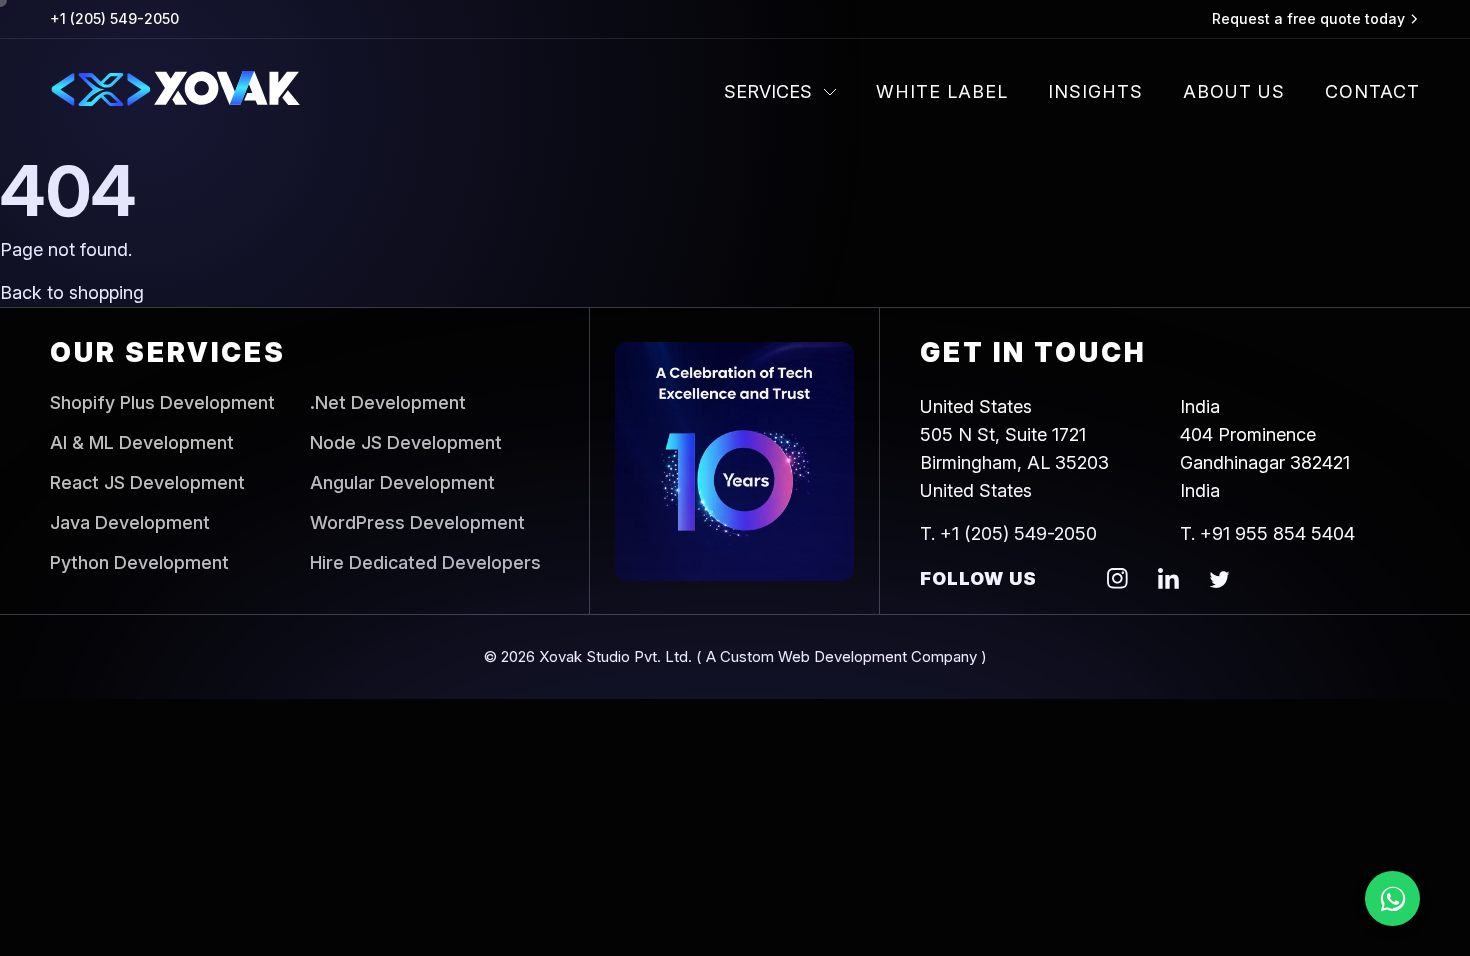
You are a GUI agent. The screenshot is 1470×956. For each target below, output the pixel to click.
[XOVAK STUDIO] (175, 92)
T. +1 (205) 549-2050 (1008, 533)
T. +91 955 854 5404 (1267, 533)
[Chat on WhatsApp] (1392, 898)
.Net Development (388, 403)
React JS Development (147, 483)
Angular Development (402, 483)
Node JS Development (406, 443)
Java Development (130, 523)
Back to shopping (72, 292)
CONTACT (1372, 91)
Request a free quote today (1308, 18)
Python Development (139, 563)
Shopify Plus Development (162, 403)
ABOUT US (1234, 91)
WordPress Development (417, 523)
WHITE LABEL (942, 91)
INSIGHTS (1095, 91)
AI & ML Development (142, 443)
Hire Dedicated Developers (425, 563)
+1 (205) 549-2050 (114, 18)
